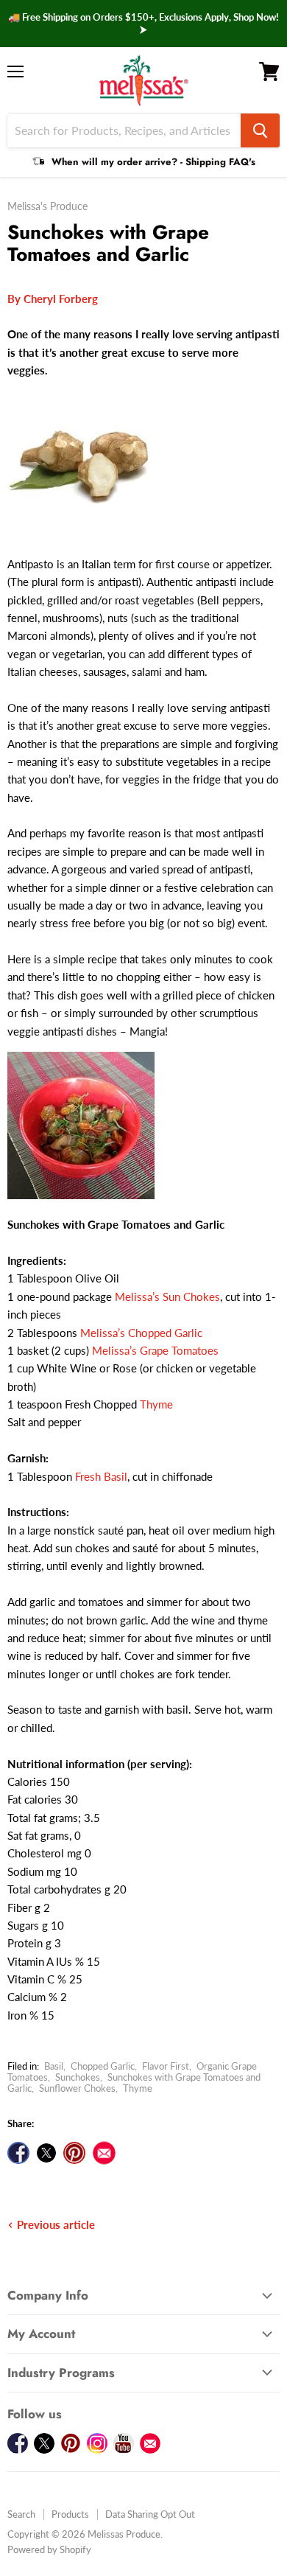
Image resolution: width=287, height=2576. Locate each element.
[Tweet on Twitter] (46, 2153)
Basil (54, 2066)
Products (70, 2514)
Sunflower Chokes (77, 2088)
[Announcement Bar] (143, 24)
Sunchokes (78, 2077)
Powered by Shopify (49, 2549)
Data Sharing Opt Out (150, 2514)
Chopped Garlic (103, 2066)
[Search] (260, 130)
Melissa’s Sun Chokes (167, 1296)
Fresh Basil (101, 1476)
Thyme (156, 1404)
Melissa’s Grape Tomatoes (155, 1350)
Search (21, 2514)
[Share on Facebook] (18, 2153)
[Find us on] (104, 2153)
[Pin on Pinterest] (74, 2153)
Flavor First (166, 2066)
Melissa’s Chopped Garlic (141, 1333)
